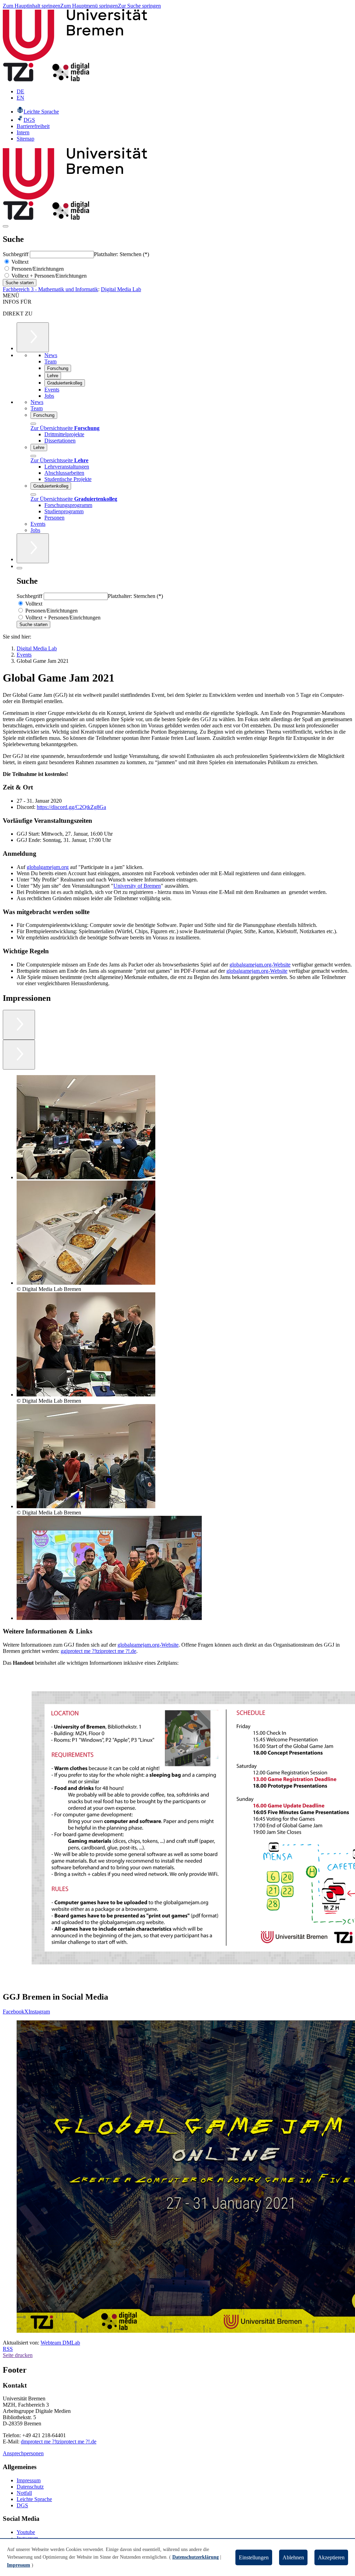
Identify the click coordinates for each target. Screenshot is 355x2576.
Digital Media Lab (121, 289)
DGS (22, 2505)
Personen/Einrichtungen (37, 269)
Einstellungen (254, 2557)
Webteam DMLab (60, 2343)
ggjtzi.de (98, 1651)
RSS (8, 2349)
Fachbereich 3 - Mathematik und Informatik (50, 289)
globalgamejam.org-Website (260, 965)
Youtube (26, 2532)
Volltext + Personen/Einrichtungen (48, 276)
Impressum (29, 2480)
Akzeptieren (331, 2557)
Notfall (24, 2493)
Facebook (14, 2012)
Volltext (19, 262)
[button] (86, 1128)
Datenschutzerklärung (196, 2557)
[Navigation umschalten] (6, 226)
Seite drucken (18, 2355)
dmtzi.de (59, 2442)
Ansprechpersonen (23, 2453)
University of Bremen (137, 886)
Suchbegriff (16, 254)
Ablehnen (293, 2557)
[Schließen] (33, 424)
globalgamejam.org (48, 867)
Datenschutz (30, 2487)
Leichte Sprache (34, 2499)
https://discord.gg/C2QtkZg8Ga (71, 807)
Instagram (39, 2012)
